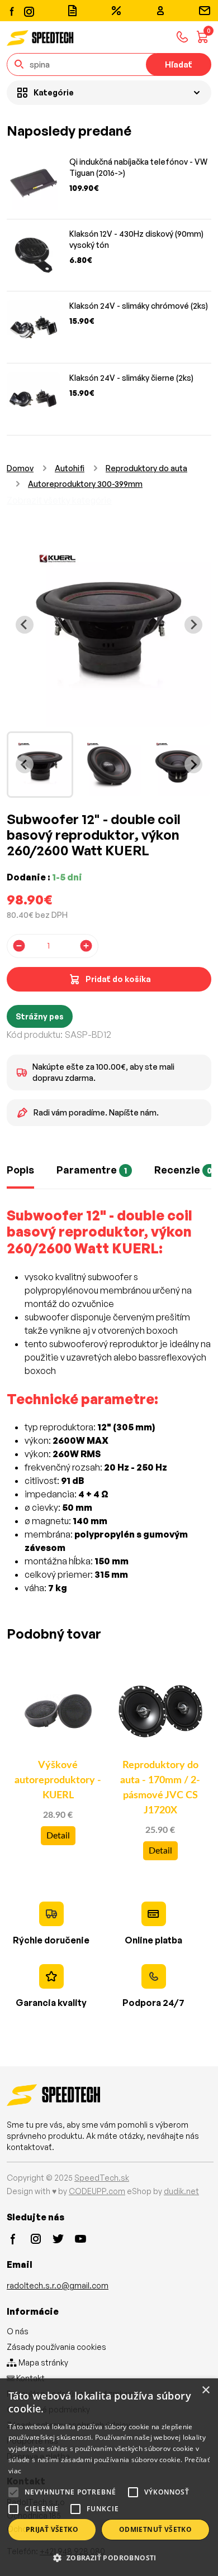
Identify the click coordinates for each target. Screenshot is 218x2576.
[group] (40, 765)
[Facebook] (12, 11)
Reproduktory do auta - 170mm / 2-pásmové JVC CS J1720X (160, 1788)
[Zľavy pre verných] (116, 11)
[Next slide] (193, 625)
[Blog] (72, 11)
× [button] (205, 2390)
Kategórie (54, 92)
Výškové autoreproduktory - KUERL (58, 1780)
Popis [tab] (20, 1170)
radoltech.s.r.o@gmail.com (58, 2285)
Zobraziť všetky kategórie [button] (59, 500)
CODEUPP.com (97, 2191)
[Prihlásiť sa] (160, 11)
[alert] (109, 2477)
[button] (109, 2558)
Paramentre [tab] (92, 1170)
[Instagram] (29, 10)
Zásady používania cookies (56, 2347)
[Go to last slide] (25, 625)
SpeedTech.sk (102, 2178)
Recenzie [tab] (183, 1170)
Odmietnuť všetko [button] (155, 2529)
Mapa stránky (42, 2362)
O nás (18, 2331)
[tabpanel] (109, 1408)
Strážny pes (40, 1016)
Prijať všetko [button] (52, 2529)
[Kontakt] (205, 11)
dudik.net (181, 2191)
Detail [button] (58, 1836)
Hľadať (179, 64)
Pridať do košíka (118, 979)
